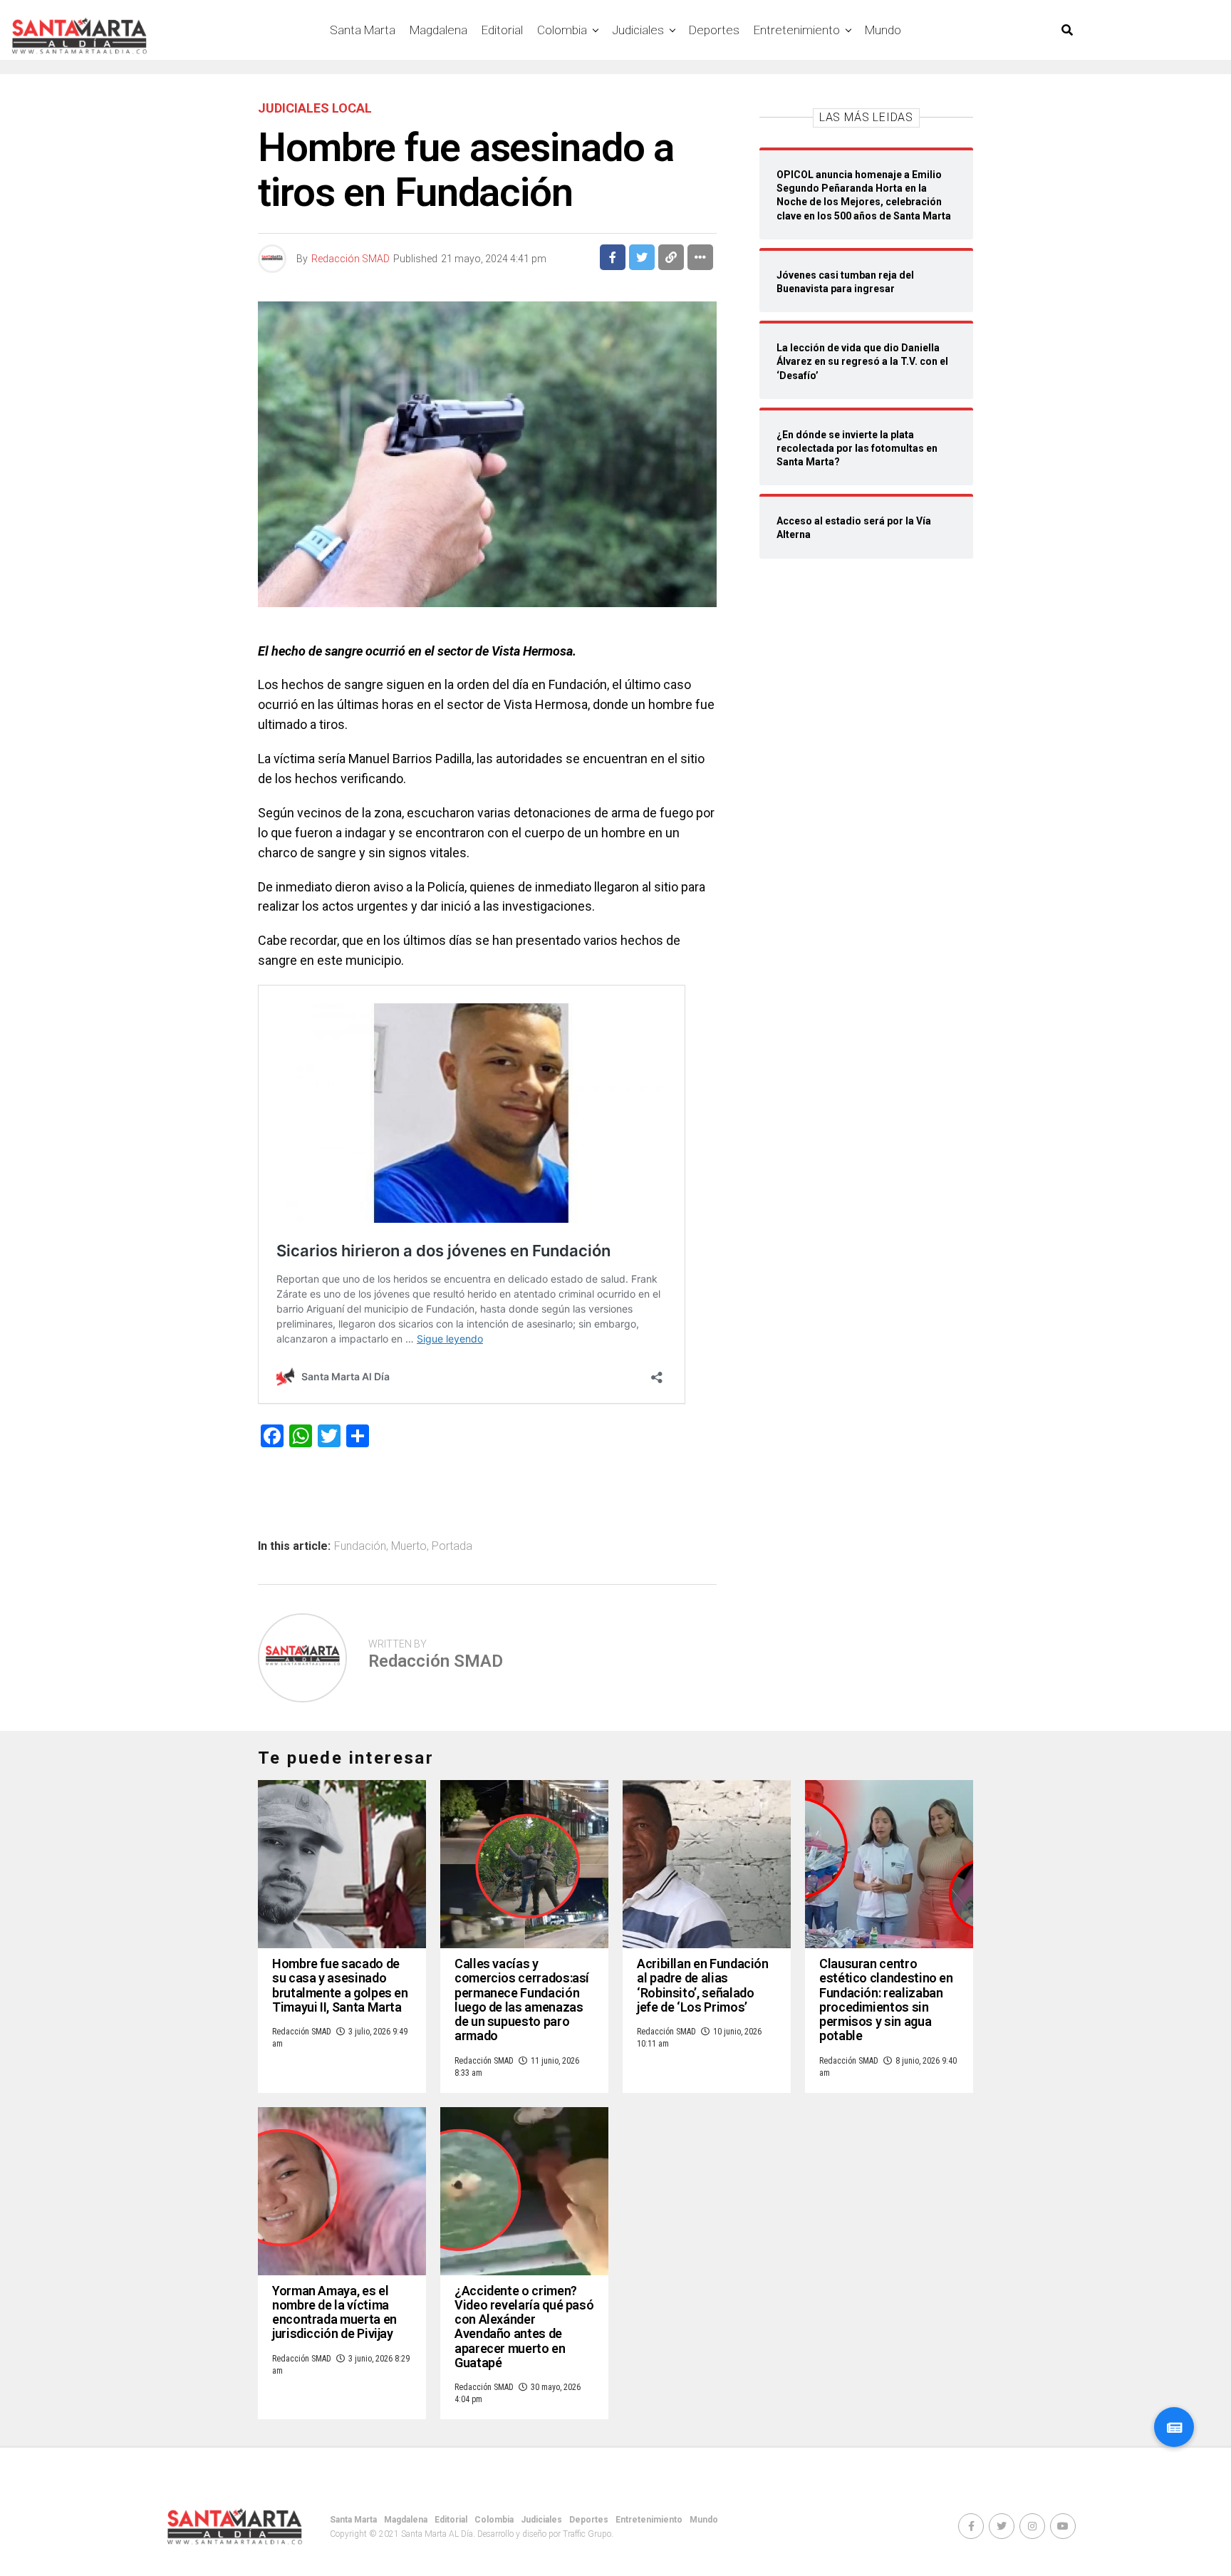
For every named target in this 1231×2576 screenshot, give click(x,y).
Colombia (562, 30)
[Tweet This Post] (642, 257)
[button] (1174, 2427)
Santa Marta (363, 30)
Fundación (360, 1546)
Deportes (714, 30)
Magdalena (438, 30)
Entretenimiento (797, 30)
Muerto (409, 1546)
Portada (452, 1546)
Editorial (502, 30)
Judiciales (638, 30)
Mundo (883, 30)
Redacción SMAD (350, 259)
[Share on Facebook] (613, 257)
